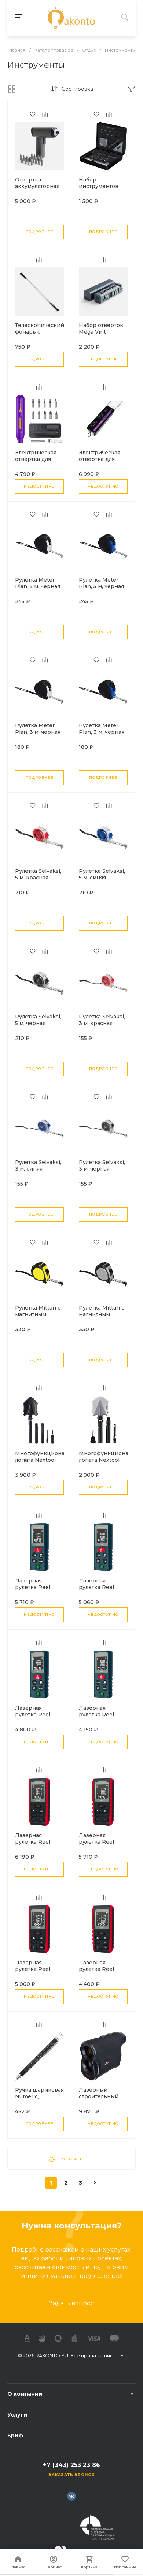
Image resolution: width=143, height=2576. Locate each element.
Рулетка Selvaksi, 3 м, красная (102, 1020)
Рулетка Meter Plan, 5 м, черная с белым (38, 586)
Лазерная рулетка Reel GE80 (96, 1842)
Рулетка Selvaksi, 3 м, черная (102, 1165)
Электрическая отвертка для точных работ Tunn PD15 (36, 462)
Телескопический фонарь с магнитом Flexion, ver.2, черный (40, 335)
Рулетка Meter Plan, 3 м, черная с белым (38, 732)
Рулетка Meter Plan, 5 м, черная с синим (101, 586)
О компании (25, 2394)
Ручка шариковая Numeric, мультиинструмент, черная (42, 2100)
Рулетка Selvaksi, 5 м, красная (38, 874)
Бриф (15, 2436)
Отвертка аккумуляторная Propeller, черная (38, 186)
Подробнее (39, 232)
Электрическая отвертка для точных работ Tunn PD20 (100, 462)
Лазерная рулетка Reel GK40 (96, 1715)
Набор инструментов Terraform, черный (99, 189)
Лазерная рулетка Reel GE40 (96, 1969)
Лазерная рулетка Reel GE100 (33, 1842)
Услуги (17, 2415)
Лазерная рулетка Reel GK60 (33, 1715)
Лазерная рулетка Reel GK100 (33, 1587)
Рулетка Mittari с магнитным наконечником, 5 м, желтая (38, 1318)
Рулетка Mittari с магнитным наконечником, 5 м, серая (102, 1318)
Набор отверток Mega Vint (101, 328)
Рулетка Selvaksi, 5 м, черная (38, 1020)
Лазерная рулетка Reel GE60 (33, 1969)
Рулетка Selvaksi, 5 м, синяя (102, 874)
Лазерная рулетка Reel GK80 (96, 1587)
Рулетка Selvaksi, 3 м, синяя (38, 1165)
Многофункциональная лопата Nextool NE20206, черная (48, 1460)
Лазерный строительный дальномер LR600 (99, 2100)
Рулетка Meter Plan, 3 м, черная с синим (102, 732)
